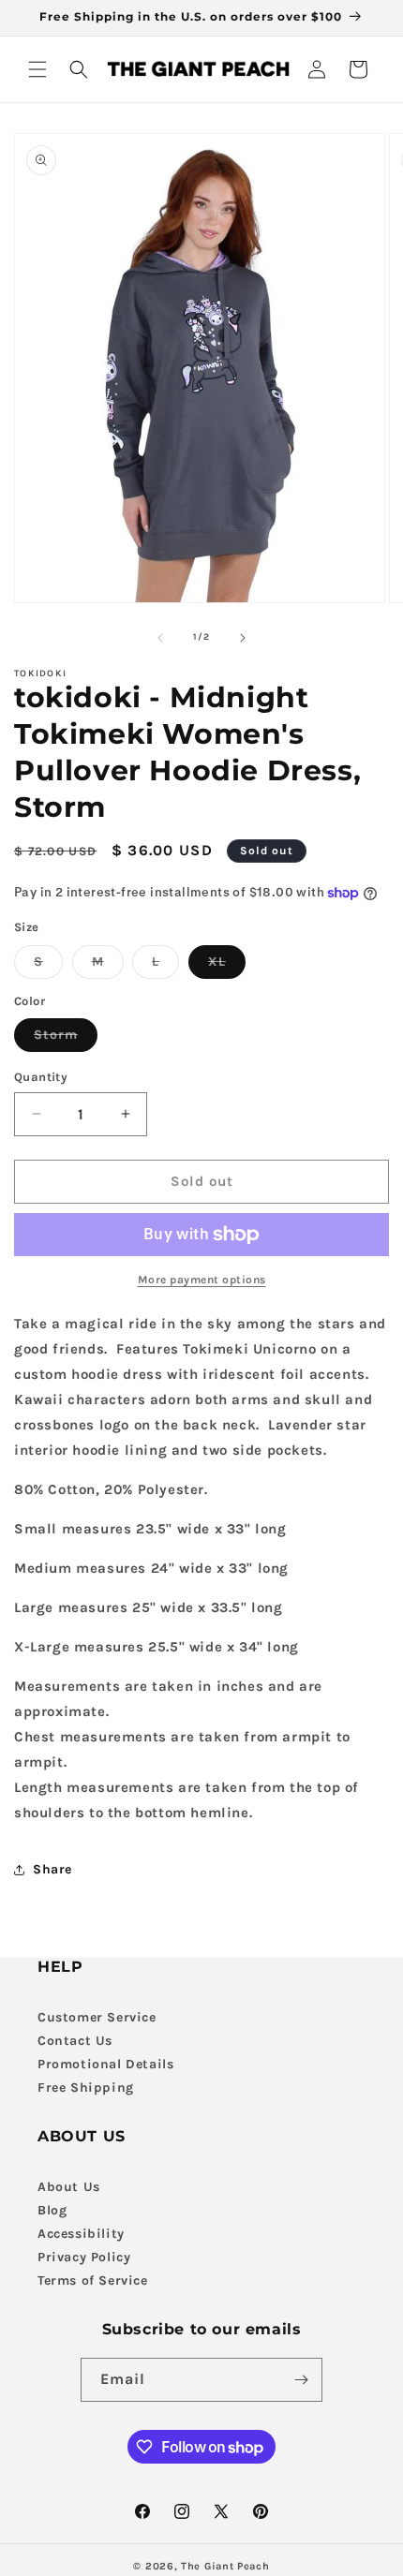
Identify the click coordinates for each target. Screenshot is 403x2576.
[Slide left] (160, 638)
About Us (69, 2187)
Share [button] (52, 1869)
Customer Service (97, 2017)
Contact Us (75, 2041)
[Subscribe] (301, 2380)
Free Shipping (86, 2087)
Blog (52, 2210)
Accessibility (81, 2234)
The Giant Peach (225, 2566)
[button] (37, 69)
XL (227, 966)
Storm (66, 1039)
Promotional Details (105, 2064)
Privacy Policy (84, 2257)
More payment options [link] (202, 1280)
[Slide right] (243, 638)
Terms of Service (93, 2280)
